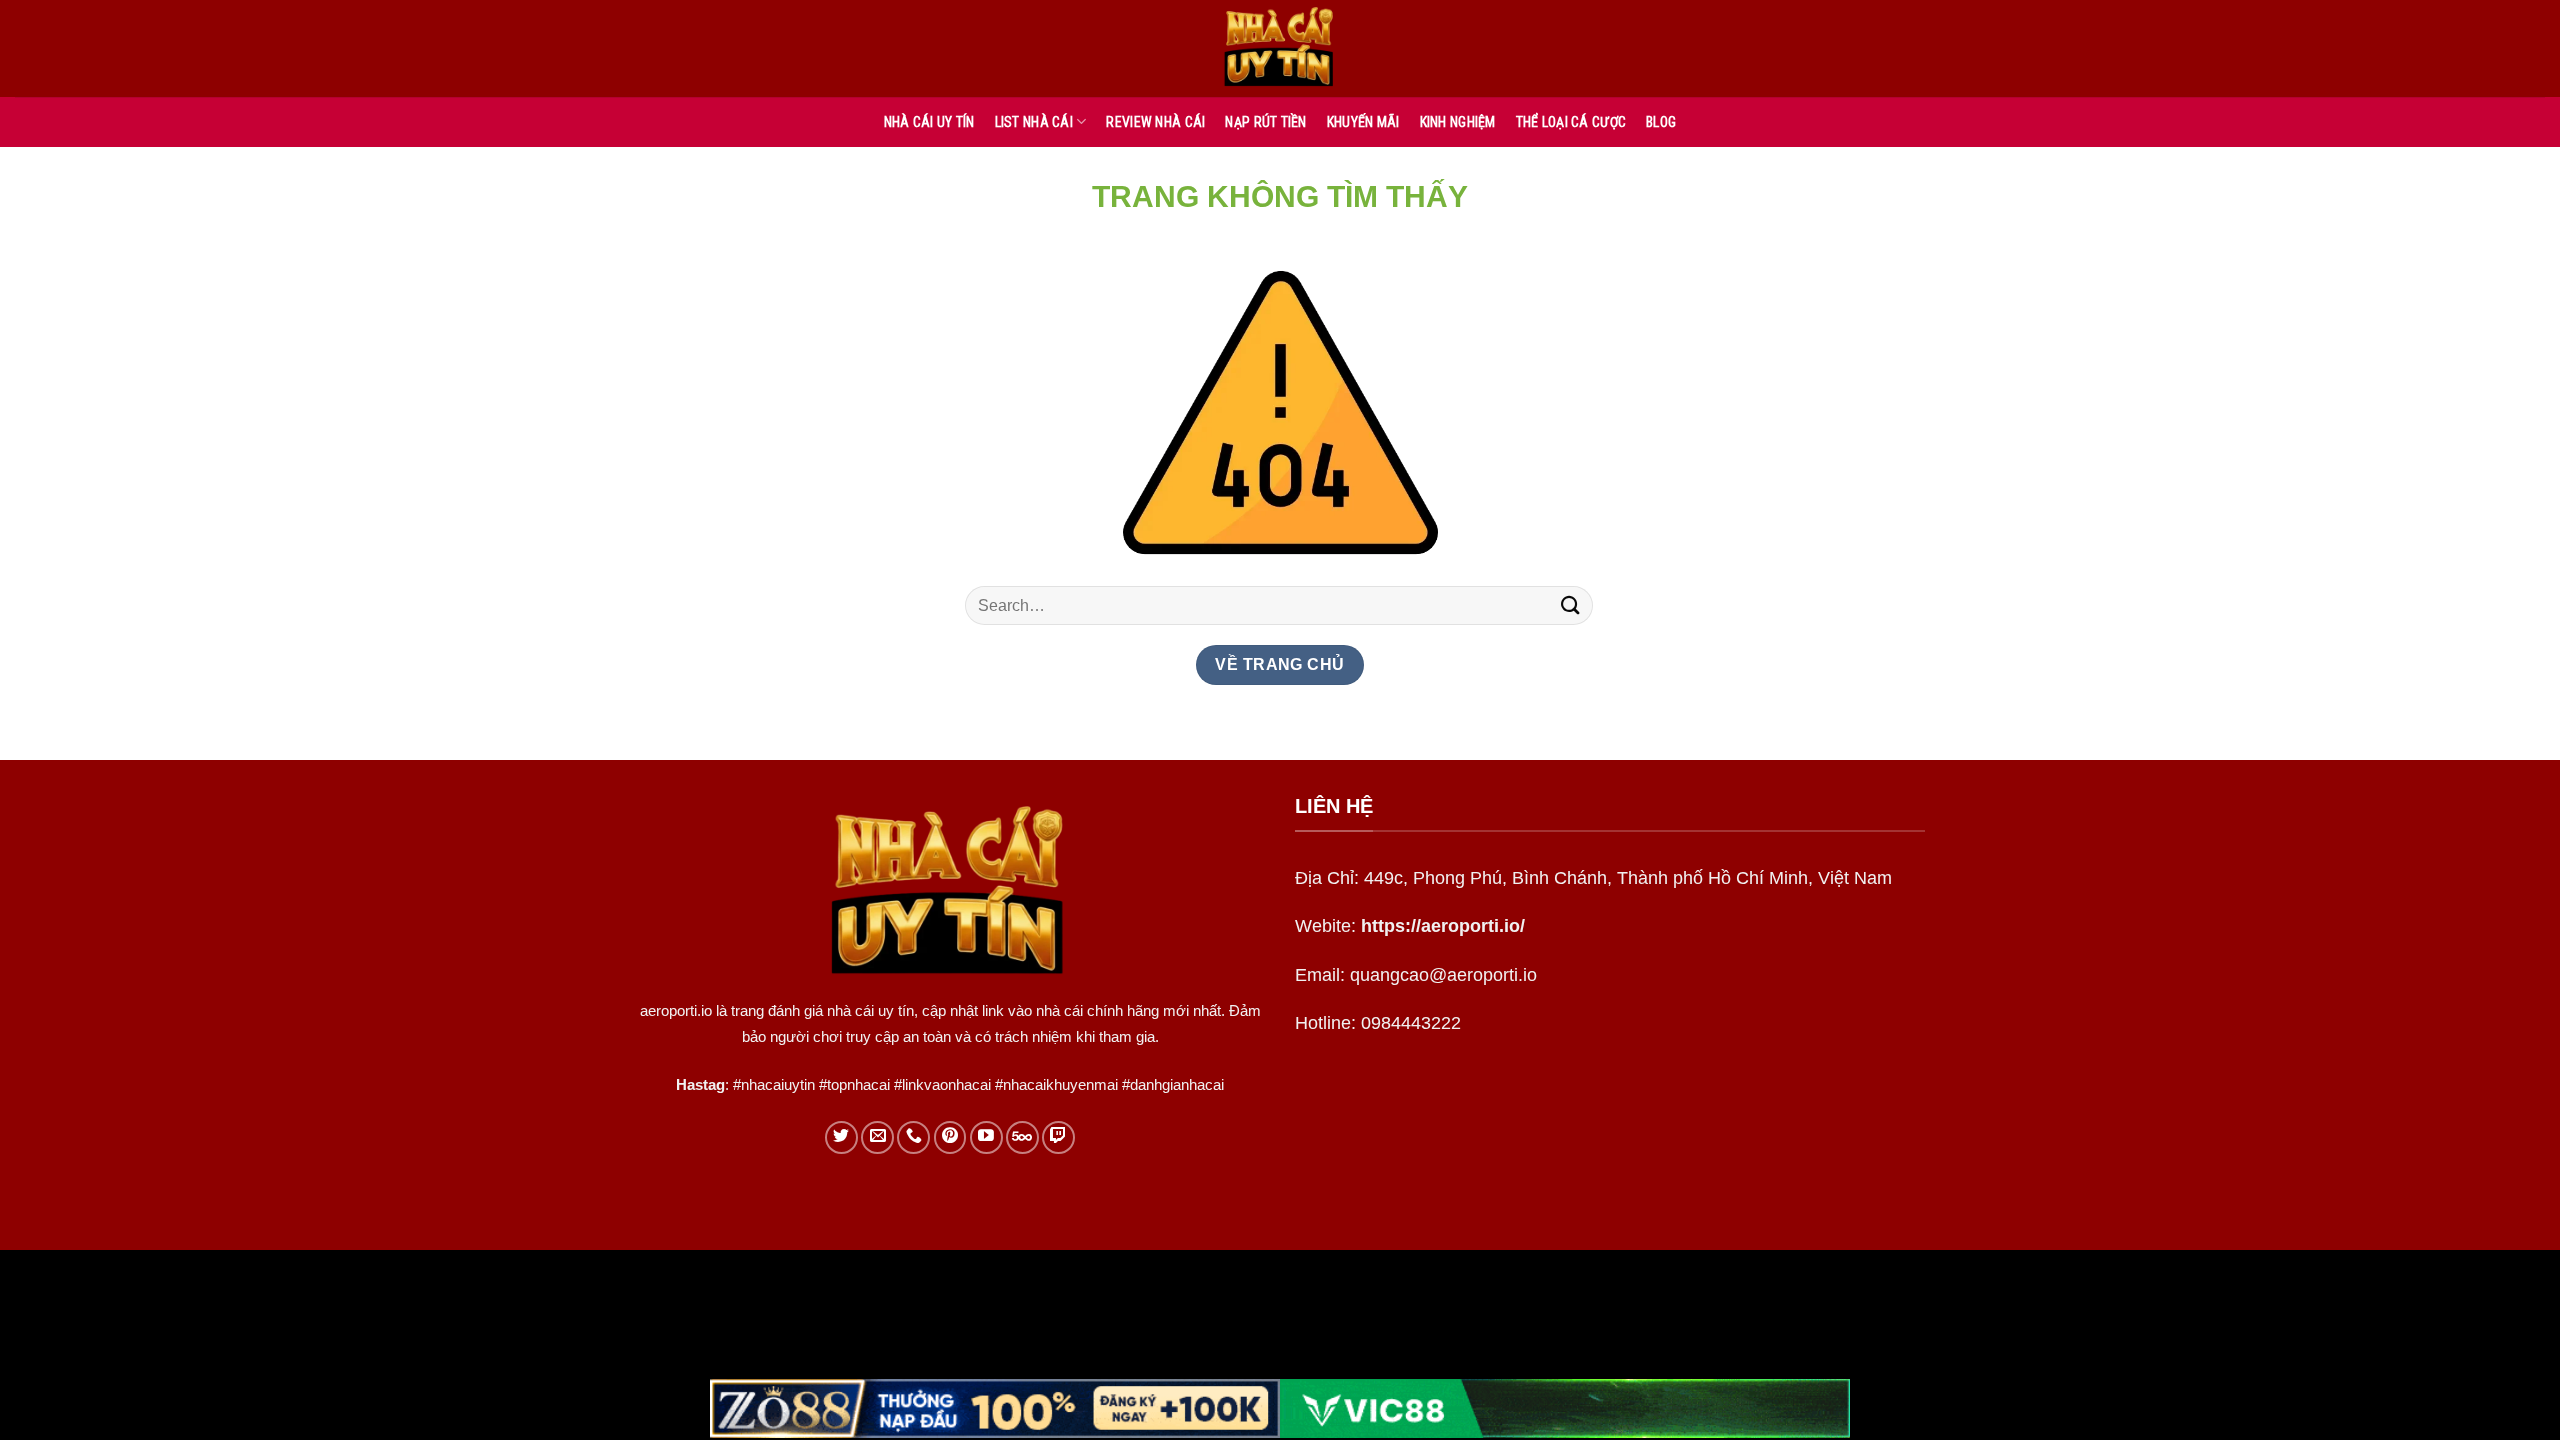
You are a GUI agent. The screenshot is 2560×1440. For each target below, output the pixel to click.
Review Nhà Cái (1155, 122)
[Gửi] (1571, 605)
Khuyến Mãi (1363, 122)
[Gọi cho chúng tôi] (913, 1137)
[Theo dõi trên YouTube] (986, 1137)
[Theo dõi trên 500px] (1022, 1137)
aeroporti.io (676, 1010)
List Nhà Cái (1034, 122)
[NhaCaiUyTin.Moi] (1280, 48)
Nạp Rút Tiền (1265, 122)
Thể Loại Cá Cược (1571, 122)
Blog (1661, 122)
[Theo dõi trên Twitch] (1058, 1137)
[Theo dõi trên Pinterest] (950, 1137)
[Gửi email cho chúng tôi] (877, 1137)
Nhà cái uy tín (929, 122)
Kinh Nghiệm (1458, 122)
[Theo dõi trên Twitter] (841, 1137)
